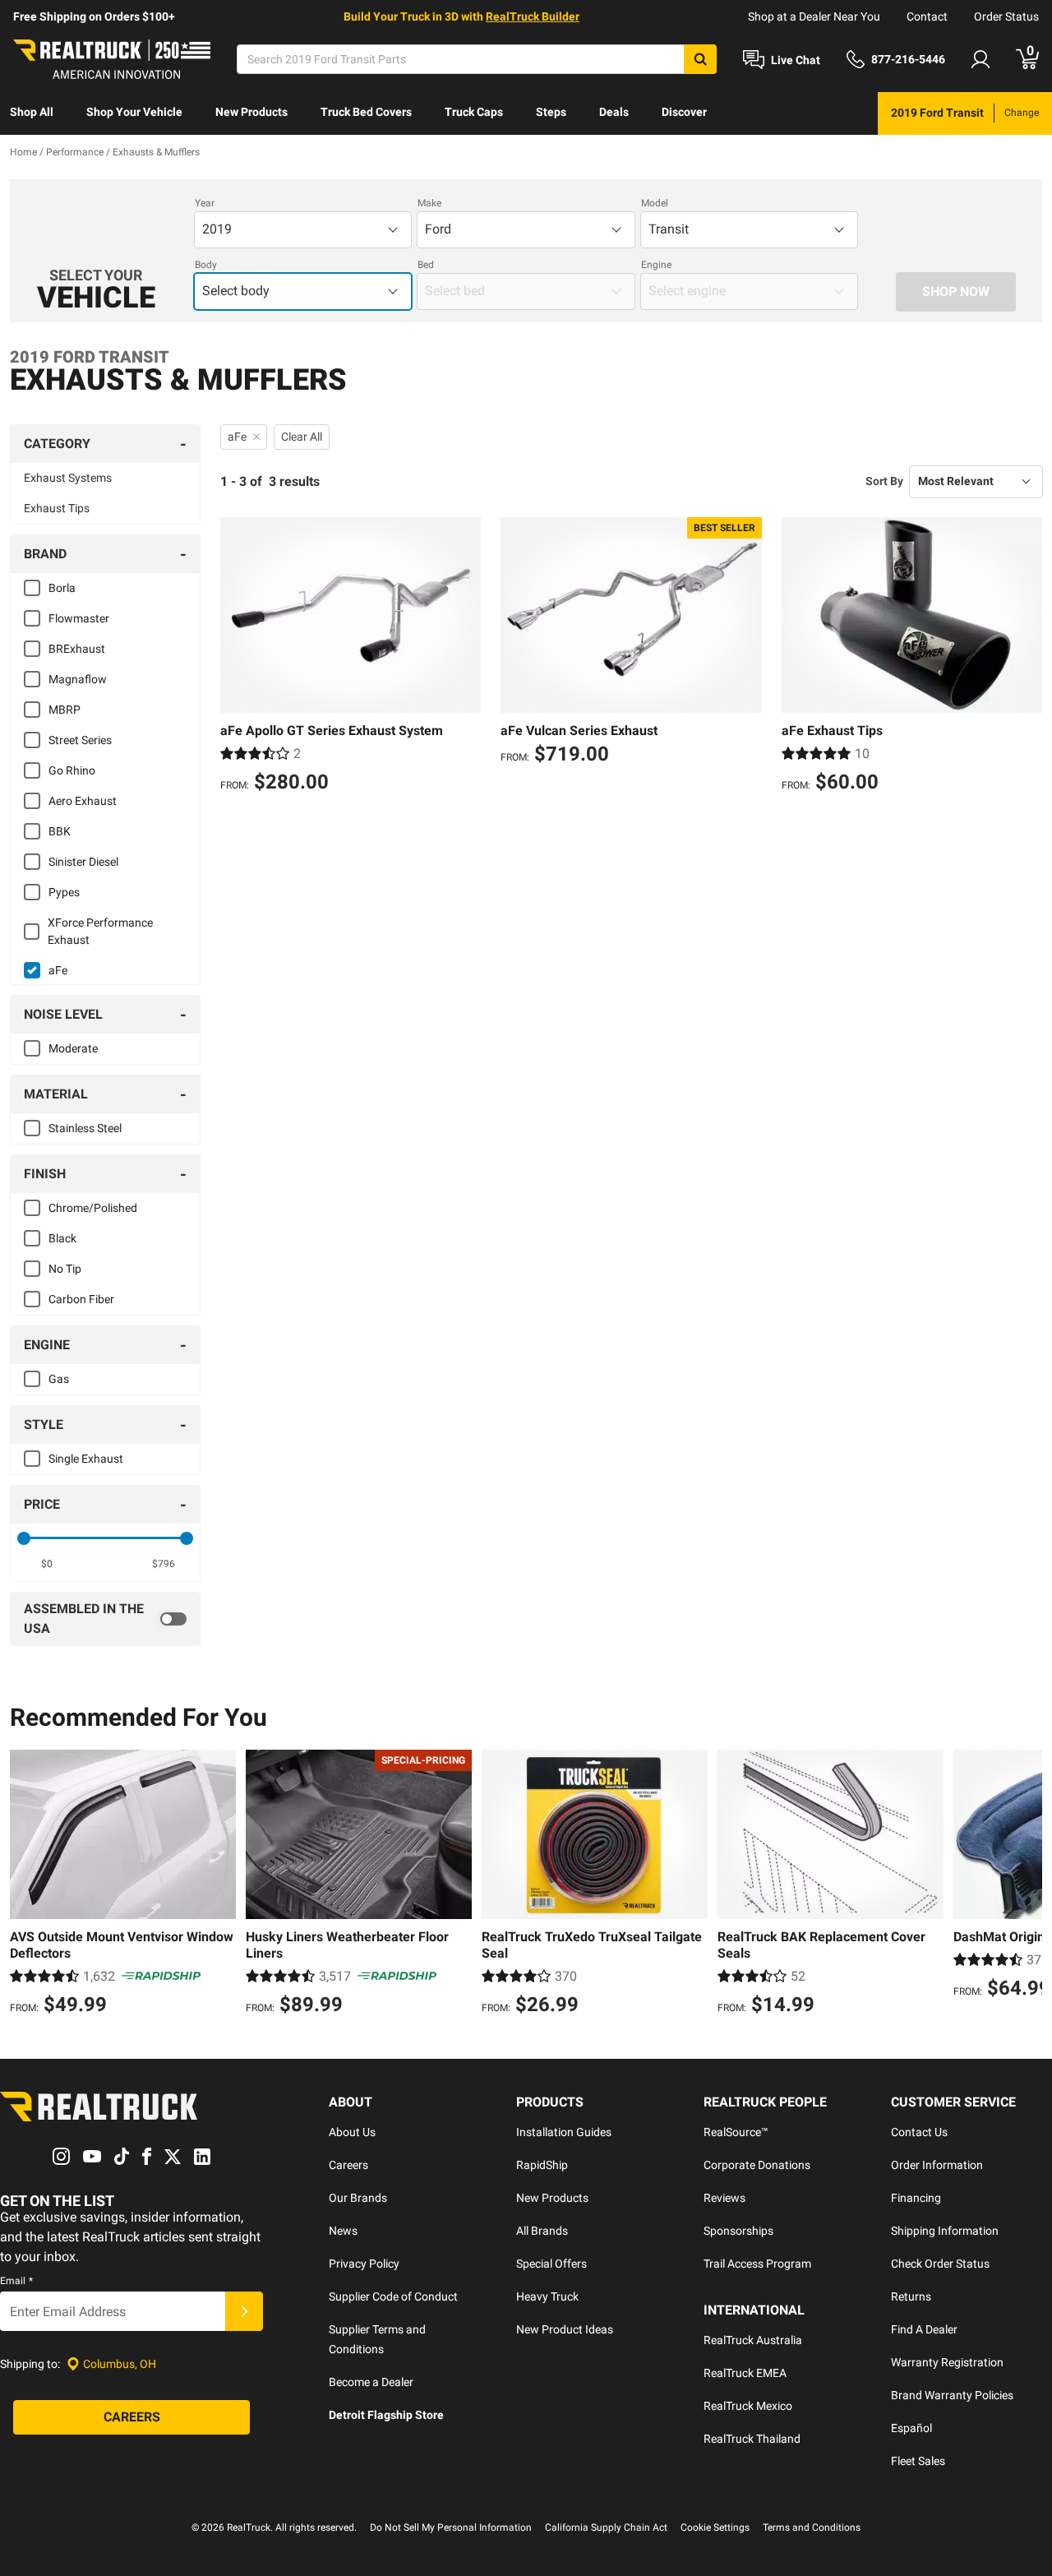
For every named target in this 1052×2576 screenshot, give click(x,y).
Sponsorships (738, 2231)
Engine (656, 265)
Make (429, 203)
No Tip (65, 1269)
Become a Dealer (371, 2382)
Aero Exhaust (83, 801)
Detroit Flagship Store (386, 2415)
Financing (916, 2198)
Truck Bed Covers (366, 112)
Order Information (937, 2165)
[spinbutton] (46, 1564)
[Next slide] (1026, 1885)
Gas (59, 1379)
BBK (60, 831)
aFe (58, 970)
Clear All (302, 437)
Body (206, 265)
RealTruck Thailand (752, 2439)
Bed (426, 265)
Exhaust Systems (68, 478)
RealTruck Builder (533, 16)
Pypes (64, 892)
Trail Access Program (757, 2264)
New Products (251, 112)
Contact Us (919, 2132)
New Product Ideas (565, 2329)
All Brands (542, 2231)
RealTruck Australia (753, 2340)
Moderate (73, 1048)
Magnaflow (78, 679)
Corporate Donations (757, 2165)
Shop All (32, 112)
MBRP (65, 710)
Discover (684, 112)
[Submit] (244, 2311)
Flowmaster (79, 618)
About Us (352, 2132)
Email (16, 2281)
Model (655, 203)
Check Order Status (940, 2264)
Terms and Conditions (812, 2527)
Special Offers (551, 2264)
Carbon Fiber (81, 1299)
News (343, 2231)
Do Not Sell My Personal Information (451, 2527)
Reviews (724, 2198)
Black (62, 1238)
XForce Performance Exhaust (100, 931)
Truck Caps (474, 112)
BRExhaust (77, 649)
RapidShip (542, 2165)
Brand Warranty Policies (952, 2395)
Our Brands (358, 2198)
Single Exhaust (86, 1459)
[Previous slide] (26, 1885)
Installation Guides (564, 2132)
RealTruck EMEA (745, 2373)
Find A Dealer (924, 2329)
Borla (62, 588)
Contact (927, 16)
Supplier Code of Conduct (393, 2296)
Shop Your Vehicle (134, 112)
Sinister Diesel (83, 862)
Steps (551, 112)
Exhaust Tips (57, 508)
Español (911, 2428)
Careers (348, 2165)
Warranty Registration (947, 2362)
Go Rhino (72, 770)
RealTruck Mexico (748, 2406)
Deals (614, 112)
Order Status (1006, 16)
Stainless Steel (85, 1128)
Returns (911, 2296)
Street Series (80, 740)
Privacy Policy (364, 2264)
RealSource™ (736, 2132)
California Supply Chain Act (606, 2527)
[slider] (24, 1538)
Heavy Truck (547, 2296)
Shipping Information (945, 2231)
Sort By (884, 481)
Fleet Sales (918, 2461)
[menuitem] (32, 113)
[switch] (105, 1619)
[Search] (700, 59)
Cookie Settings (715, 2527)
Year (205, 203)
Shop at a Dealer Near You (814, 16)
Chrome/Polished (93, 1208)
